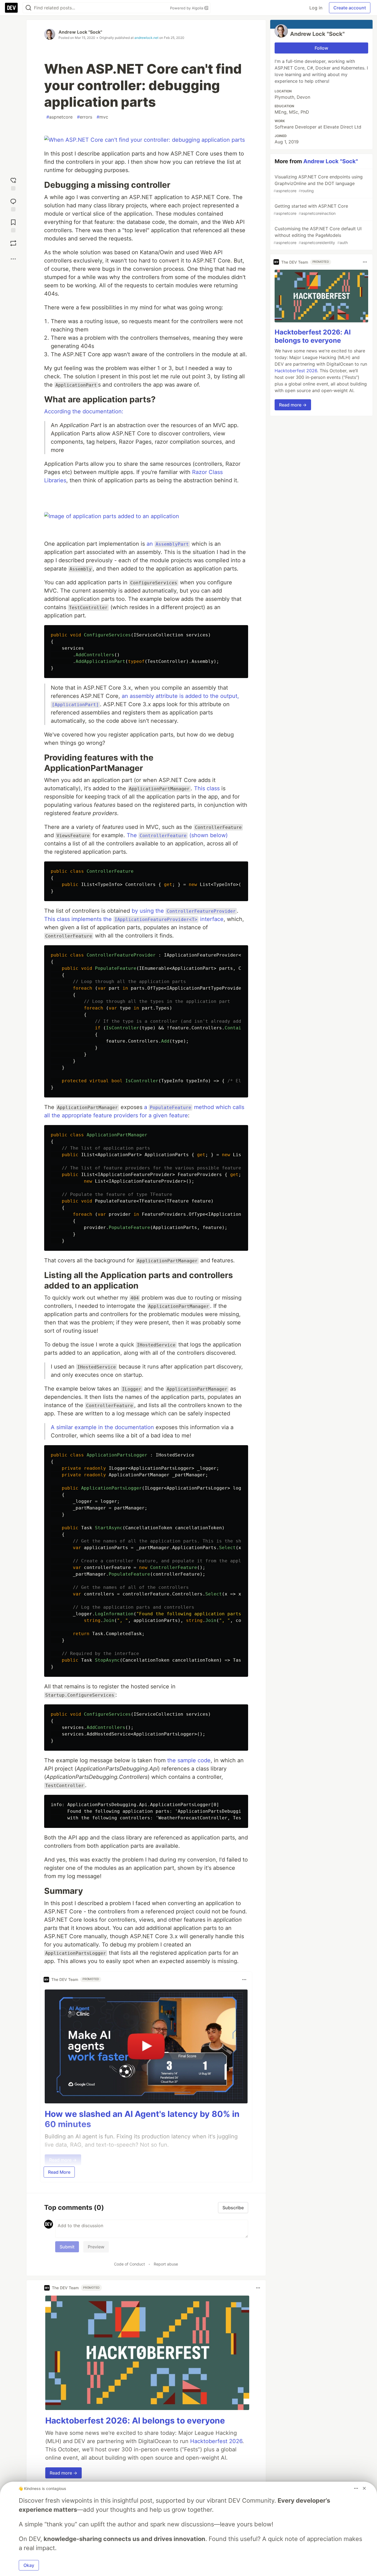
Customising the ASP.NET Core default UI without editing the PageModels (318, 235)
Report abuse (166, 2264)
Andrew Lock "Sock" (80, 32)
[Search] (28, 8)
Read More (59, 2172)
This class (207, 788)
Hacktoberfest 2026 (216, 2441)
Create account (350, 8)
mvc (102, 117)
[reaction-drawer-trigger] (13, 183)
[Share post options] (13, 259)
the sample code (189, 1760)
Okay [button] (29, 2565)
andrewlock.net (146, 38)
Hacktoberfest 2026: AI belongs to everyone (135, 2420)
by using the (184, 911)
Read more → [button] (63, 2473)
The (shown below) (177, 835)
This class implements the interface (134, 919)
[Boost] (13, 243)
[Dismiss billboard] (364, 2488)
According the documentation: (84, 411)
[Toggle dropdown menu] (244, 1980)
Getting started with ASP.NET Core (311, 209)
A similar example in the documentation (102, 1427)
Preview (96, 2247)
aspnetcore (59, 117)
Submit (67, 2247)
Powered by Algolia (187, 8)
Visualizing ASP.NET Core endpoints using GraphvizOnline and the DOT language (318, 184)
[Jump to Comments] (13, 204)
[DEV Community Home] (11, 8)
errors (85, 117)
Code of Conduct (129, 2264)
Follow (321, 48)
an (168, 544)
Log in (316, 8)
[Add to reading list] (13, 225)
